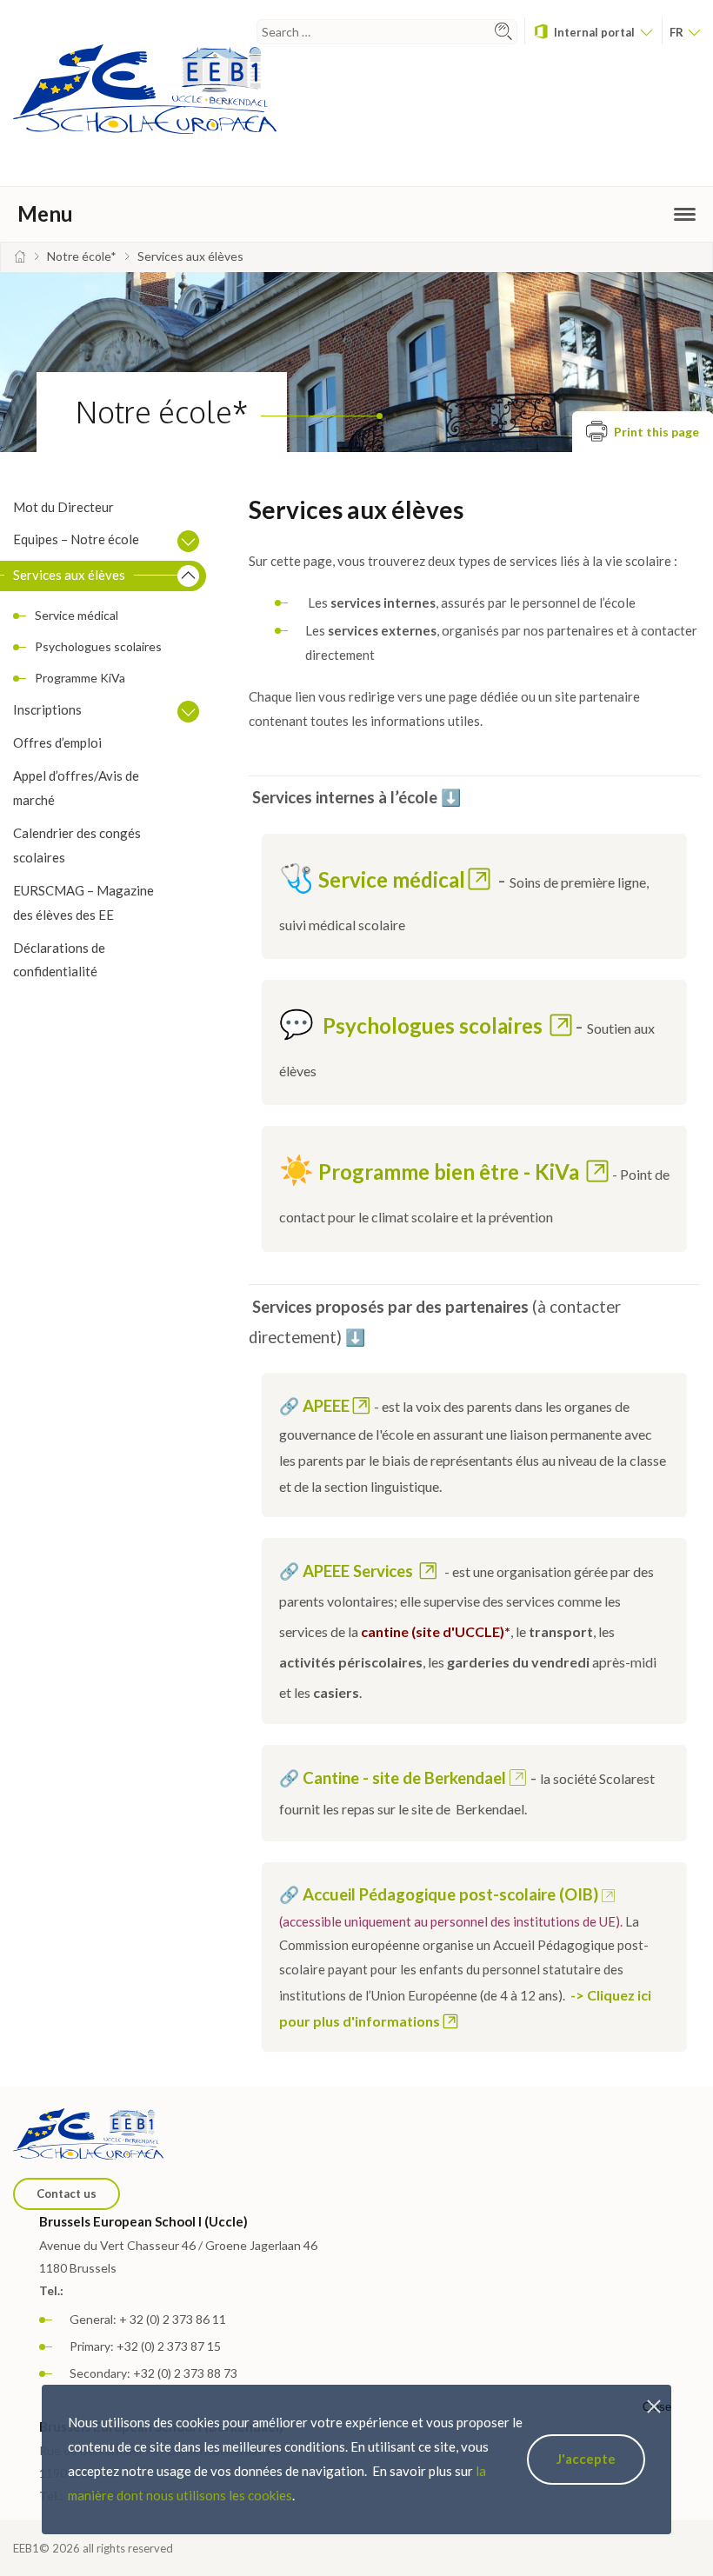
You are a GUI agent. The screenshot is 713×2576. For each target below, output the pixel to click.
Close (657, 2407)
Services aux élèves (69, 575)
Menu (45, 213)
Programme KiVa (80, 678)
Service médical (77, 615)
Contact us (67, 2193)
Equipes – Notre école (76, 539)
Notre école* (162, 412)
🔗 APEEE (314, 1406)
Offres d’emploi (57, 742)
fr (678, 32)
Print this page (655, 433)
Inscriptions (47, 709)
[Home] (20, 256)
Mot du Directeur (63, 507)
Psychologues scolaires (98, 646)
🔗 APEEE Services (348, 1571)
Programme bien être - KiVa (451, 1172)
